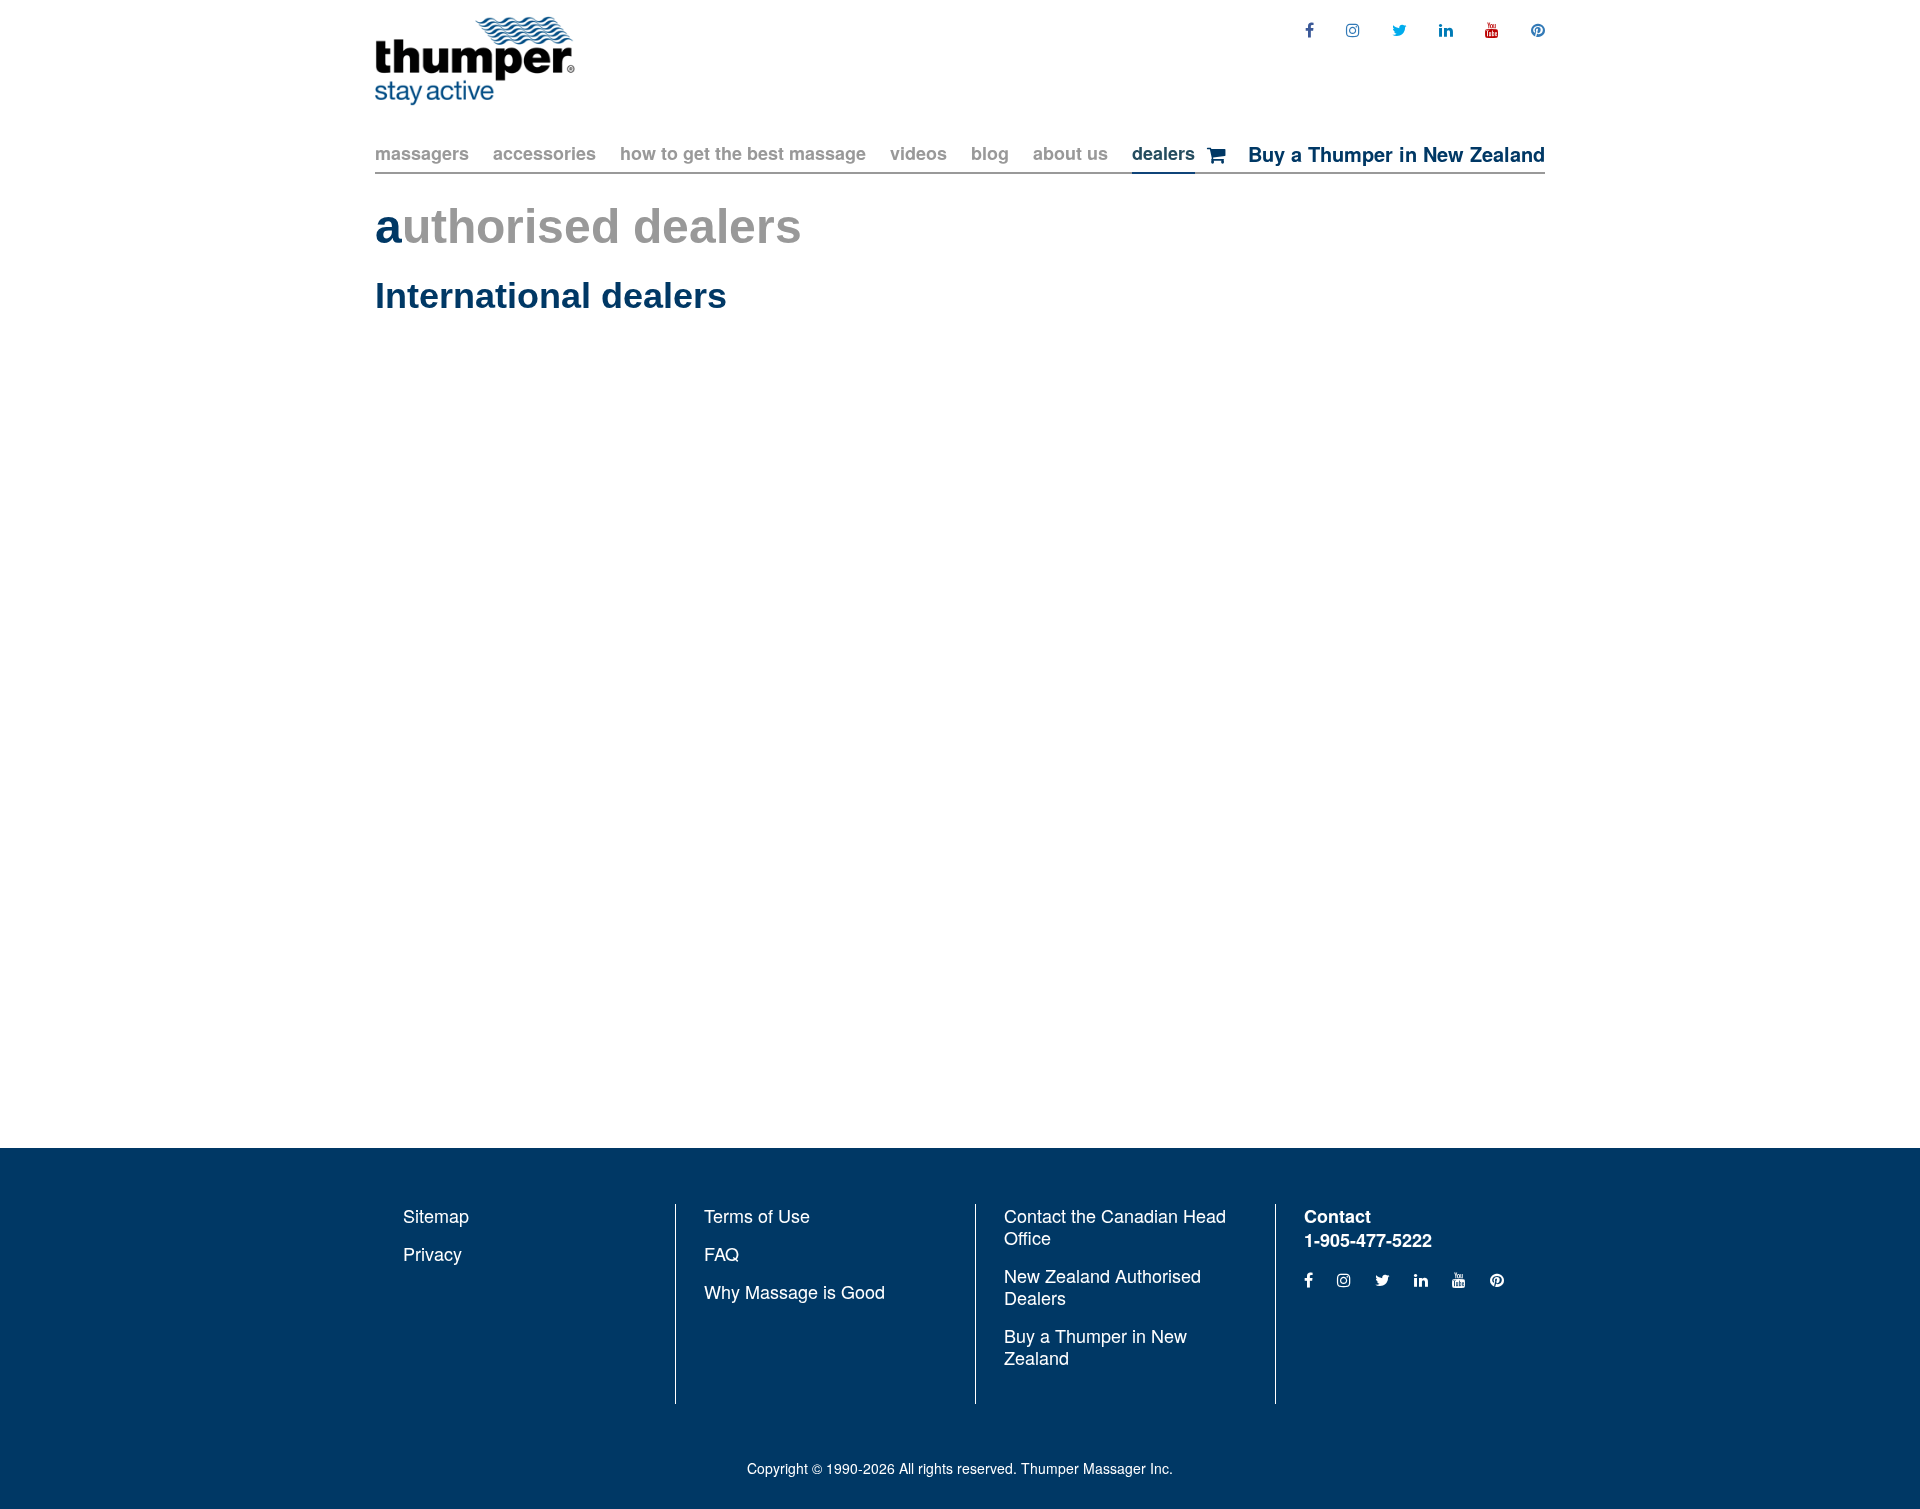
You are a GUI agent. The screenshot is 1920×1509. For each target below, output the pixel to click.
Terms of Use (757, 1216)
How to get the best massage (743, 153)
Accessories (544, 153)
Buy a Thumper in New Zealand (1393, 154)
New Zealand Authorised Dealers (1102, 1286)
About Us (1070, 153)
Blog (990, 153)
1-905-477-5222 (1368, 1240)
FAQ (721, 1253)
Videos (918, 153)
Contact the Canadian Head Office (1115, 1227)
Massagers (422, 153)
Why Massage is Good (794, 1290)
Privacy (432, 1252)
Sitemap (436, 1216)
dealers (1163, 153)
